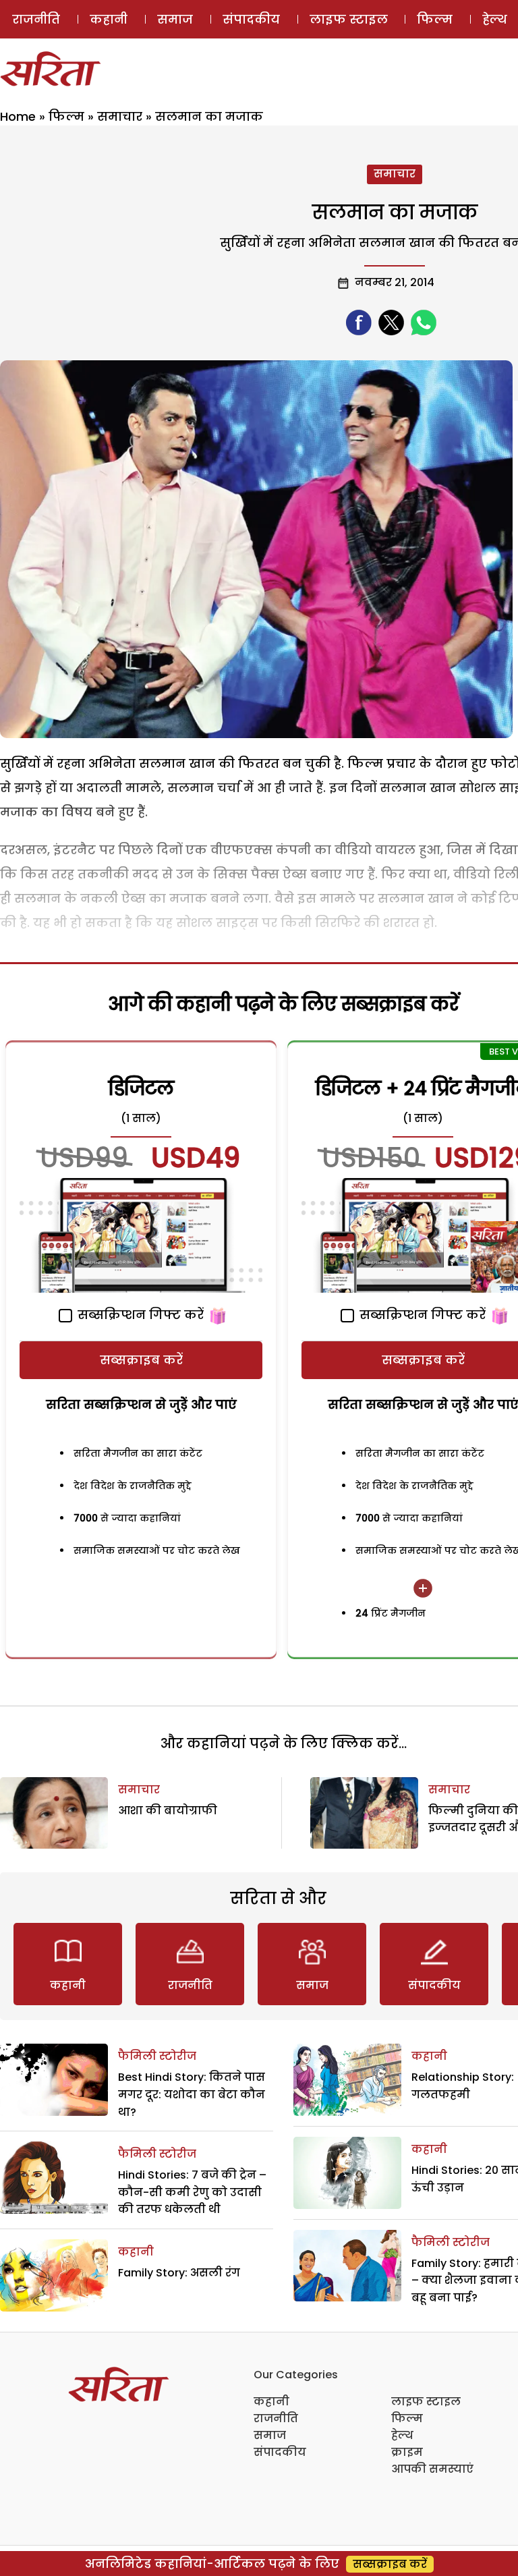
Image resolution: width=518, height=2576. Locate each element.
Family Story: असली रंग (179, 2273)
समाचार (120, 116)
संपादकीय (251, 19)
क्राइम (407, 2452)
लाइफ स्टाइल (349, 19)
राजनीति (36, 19)
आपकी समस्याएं (432, 2469)
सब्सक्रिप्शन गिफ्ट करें (139, 1315)
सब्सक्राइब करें (141, 1360)
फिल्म (435, 19)
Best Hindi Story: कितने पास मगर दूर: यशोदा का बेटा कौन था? (192, 2094)
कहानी (109, 19)
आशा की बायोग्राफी (168, 1811)
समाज (175, 19)
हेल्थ (402, 2435)
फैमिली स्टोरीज (157, 2056)
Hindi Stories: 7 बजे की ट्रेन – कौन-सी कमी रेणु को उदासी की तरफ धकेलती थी (192, 2192)
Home (18, 116)
